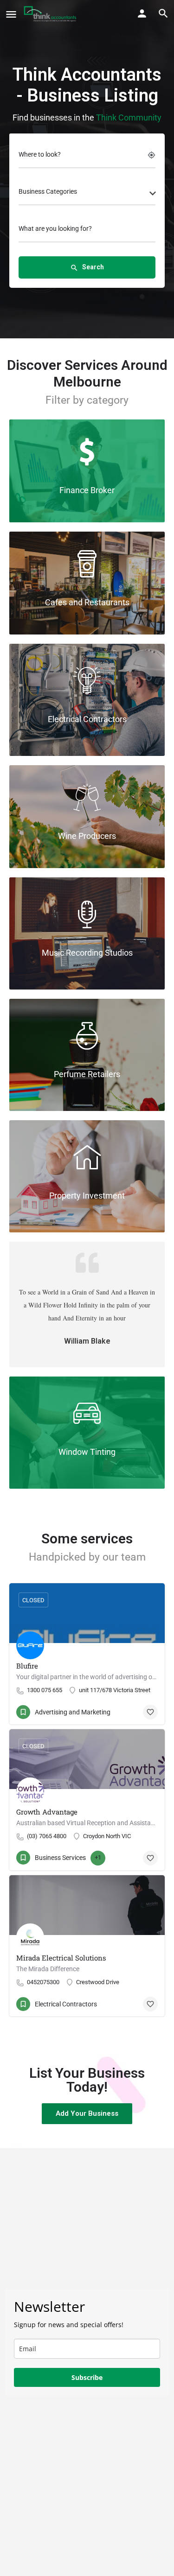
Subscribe (87, 2377)
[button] (87, 2114)
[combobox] (87, 194)
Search (87, 267)
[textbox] (87, 194)
